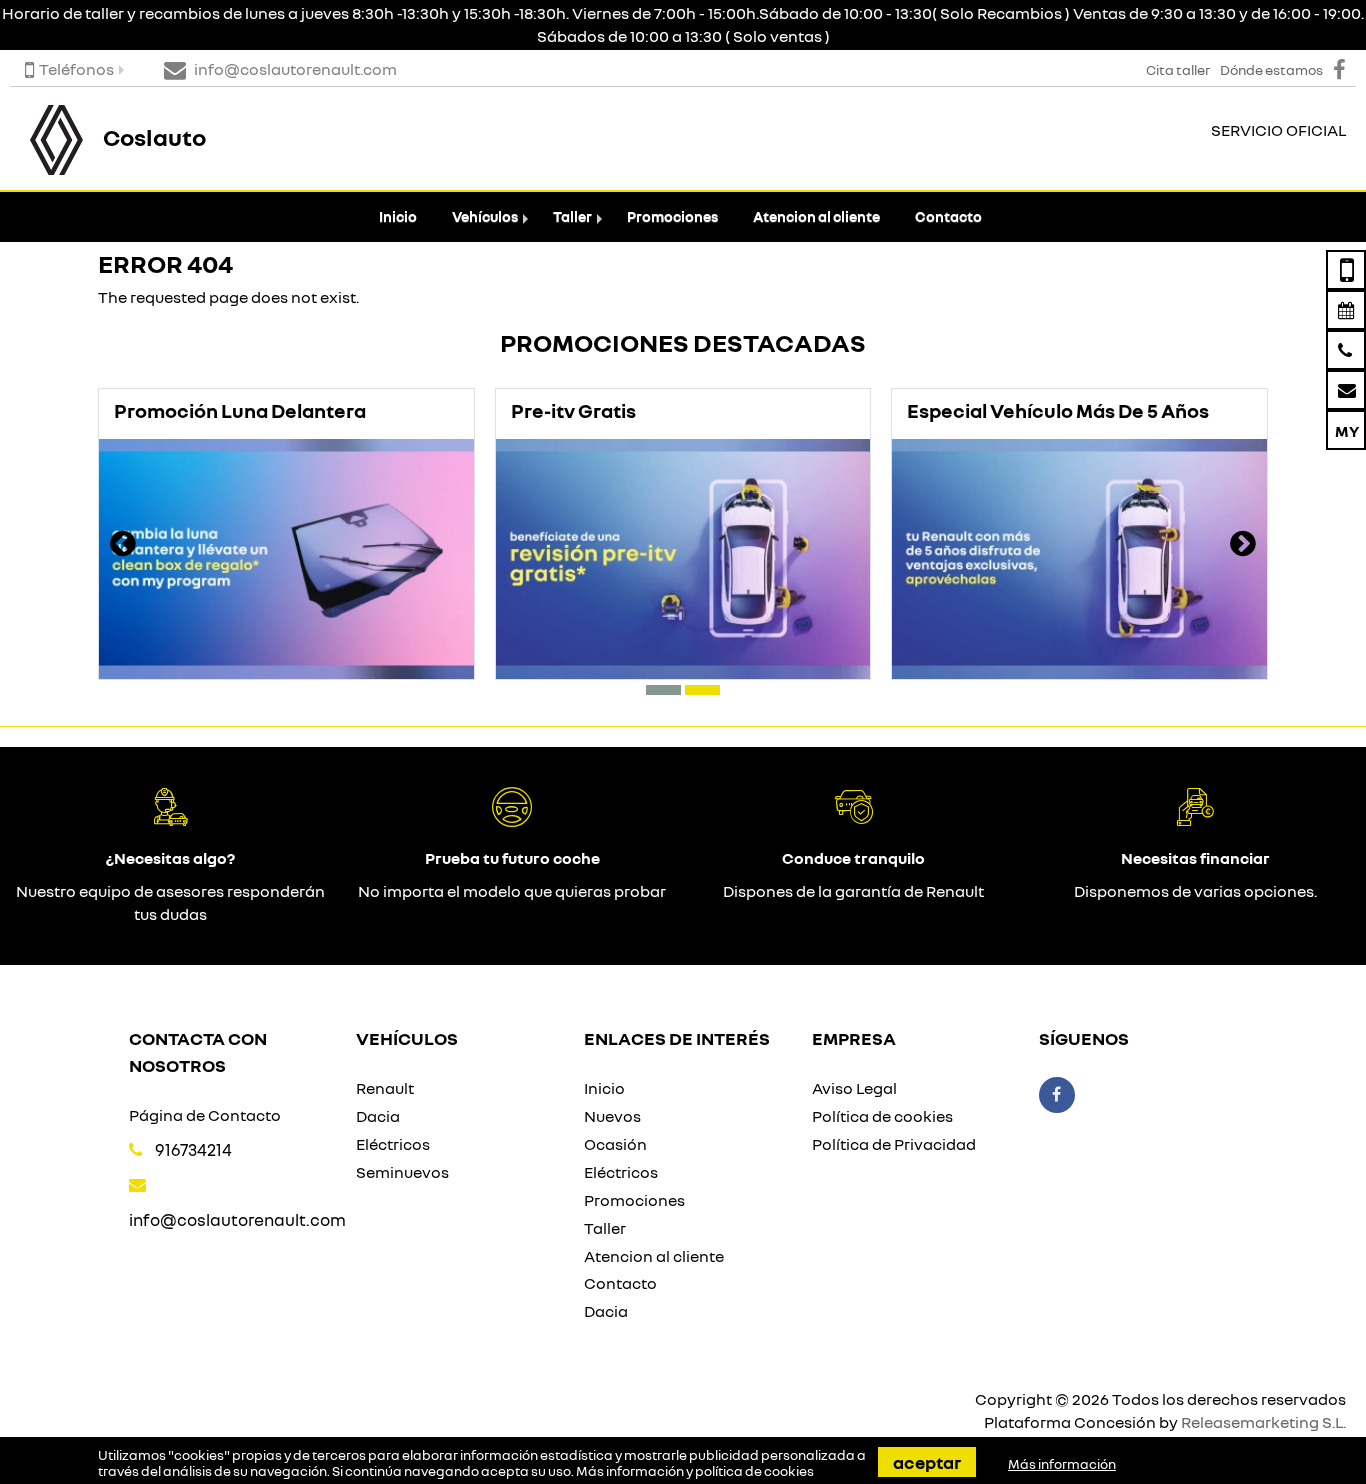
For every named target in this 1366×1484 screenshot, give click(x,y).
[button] (663, 690)
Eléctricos (393, 1144)
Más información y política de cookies (695, 1471)
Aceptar (927, 1462)
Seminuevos (402, 1172)
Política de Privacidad (894, 1144)
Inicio (398, 216)
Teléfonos (76, 69)
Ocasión (615, 1144)
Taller (572, 216)
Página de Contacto (205, 1115)
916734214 (193, 1149)
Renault (385, 1088)
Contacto (948, 216)
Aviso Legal (854, 1088)
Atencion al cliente (816, 216)
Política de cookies (882, 1116)
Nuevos (612, 1116)
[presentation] (123, 546)
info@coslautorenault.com (237, 1219)
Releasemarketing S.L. (1263, 1422)
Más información (1062, 1464)
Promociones (672, 216)
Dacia (378, 1116)
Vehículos (485, 216)
